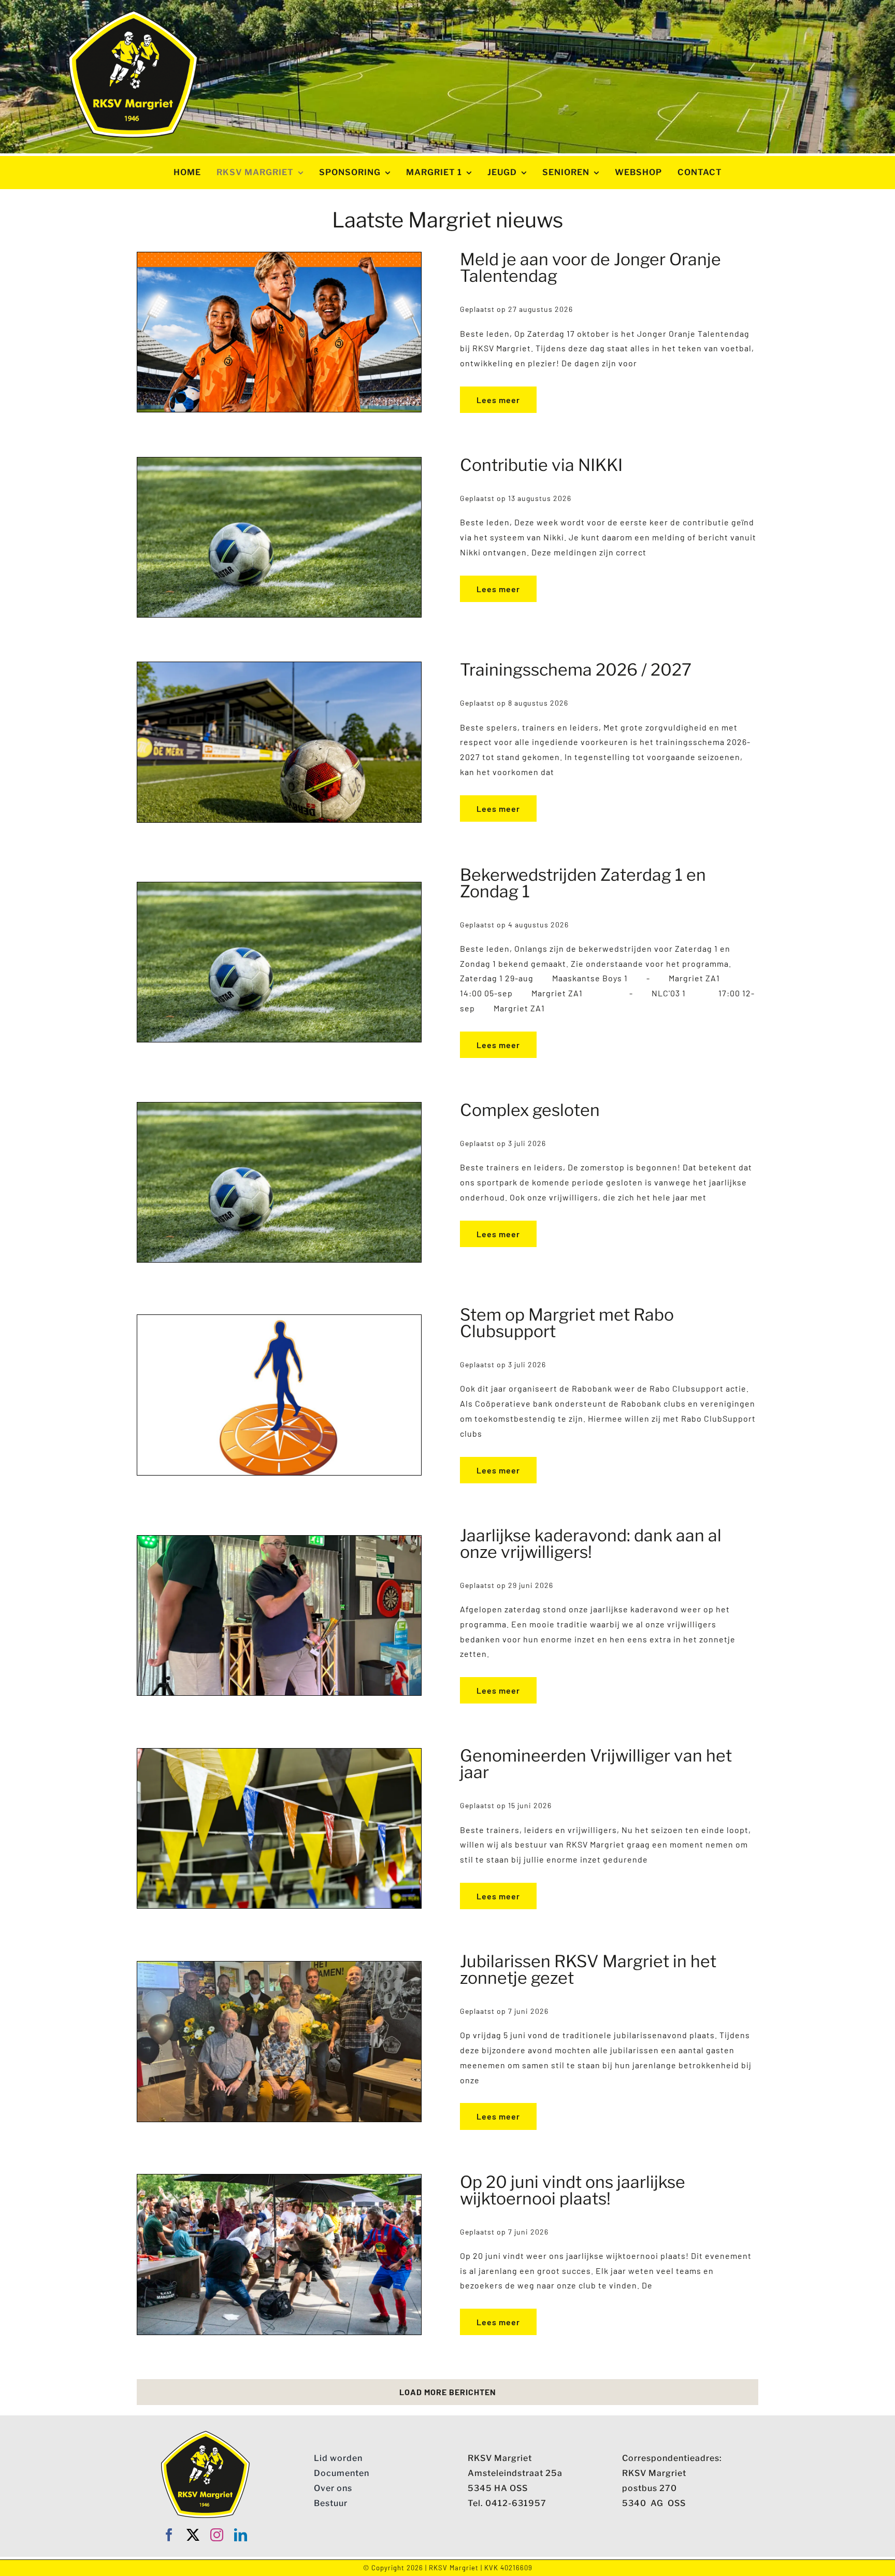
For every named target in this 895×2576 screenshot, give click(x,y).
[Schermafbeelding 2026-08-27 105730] (279, 256)
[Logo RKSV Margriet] (133, 14)
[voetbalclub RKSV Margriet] (279, 461)
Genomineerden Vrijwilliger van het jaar (596, 1764)
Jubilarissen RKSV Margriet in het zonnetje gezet (588, 1970)
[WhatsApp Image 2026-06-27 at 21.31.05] (279, 1540)
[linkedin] (241, 2535)
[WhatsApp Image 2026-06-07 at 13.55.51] (279, 1965)
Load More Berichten (448, 2392)
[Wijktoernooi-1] (279, 2178)
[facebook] (169, 2535)
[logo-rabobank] (279, 1319)
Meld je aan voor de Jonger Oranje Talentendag (590, 268)
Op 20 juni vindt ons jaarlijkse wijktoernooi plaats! (573, 2190)
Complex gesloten (530, 1110)
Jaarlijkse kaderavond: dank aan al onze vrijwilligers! (591, 1544)
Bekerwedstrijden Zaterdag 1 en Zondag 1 (583, 883)
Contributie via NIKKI (541, 465)
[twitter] (193, 2535)
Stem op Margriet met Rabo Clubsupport (567, 1323)
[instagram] (217, 2535)
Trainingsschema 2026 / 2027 (576, 670)
